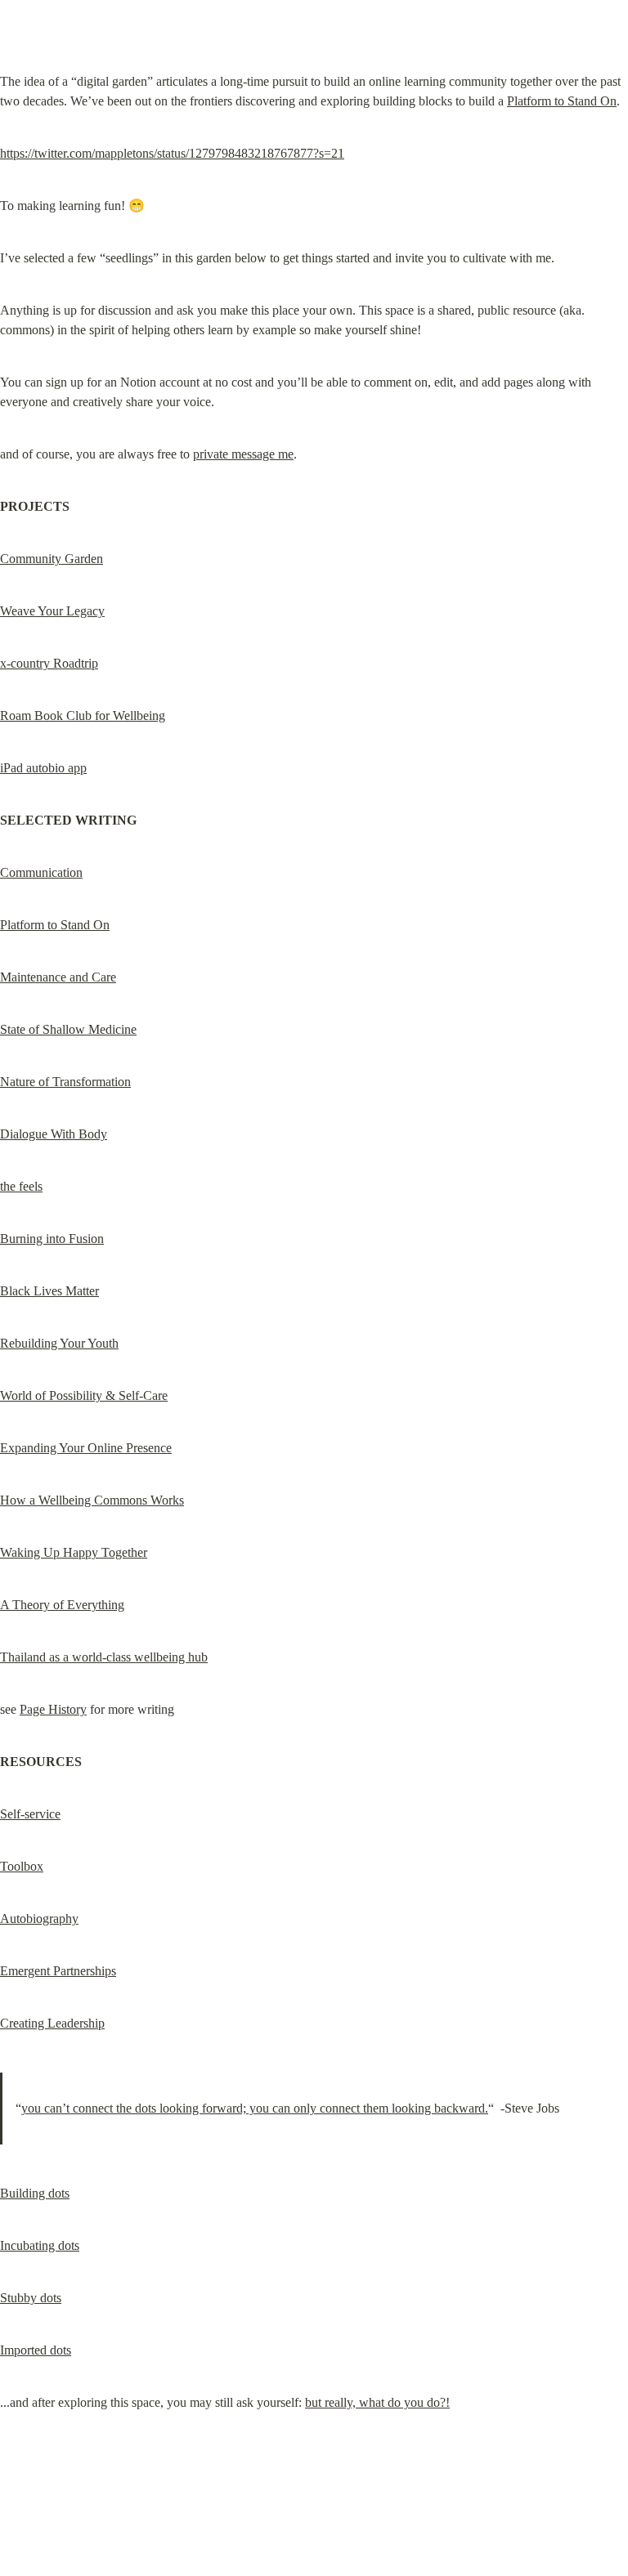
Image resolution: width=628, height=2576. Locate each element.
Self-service (30, 1814)
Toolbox (22, 1866)
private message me (243, 454)
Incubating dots (40, 2245)
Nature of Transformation (65, 1082)
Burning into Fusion (52, 1239)
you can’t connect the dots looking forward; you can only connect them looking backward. (255, 2108)
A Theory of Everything (62, 1605)
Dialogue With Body (54, 1134)
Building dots (35, 2193)
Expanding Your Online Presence (86, 1448)
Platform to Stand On (562, 101)
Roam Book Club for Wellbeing (83, 716)
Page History (53, 1709)
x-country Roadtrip (49, 663)
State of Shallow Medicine (68, 1029)
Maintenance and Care (58, 977)
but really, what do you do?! (377, 2402)
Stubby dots (31, 2298)
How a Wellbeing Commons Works (92, 1500)
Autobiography (39, 1919)
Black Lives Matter (49, 1291)
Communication (41, 872)
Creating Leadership (52, 2023)
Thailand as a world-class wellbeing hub (104, 1657)
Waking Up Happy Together (74, 1552)
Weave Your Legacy (52, 611)
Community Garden (52, 559)
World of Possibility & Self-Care (84, 1395)
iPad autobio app (43, 768)
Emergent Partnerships (58, 1971)
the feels (21, 1186)
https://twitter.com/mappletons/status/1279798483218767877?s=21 (172, 153)
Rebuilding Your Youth (59, 1343)
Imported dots (36, 2350)
